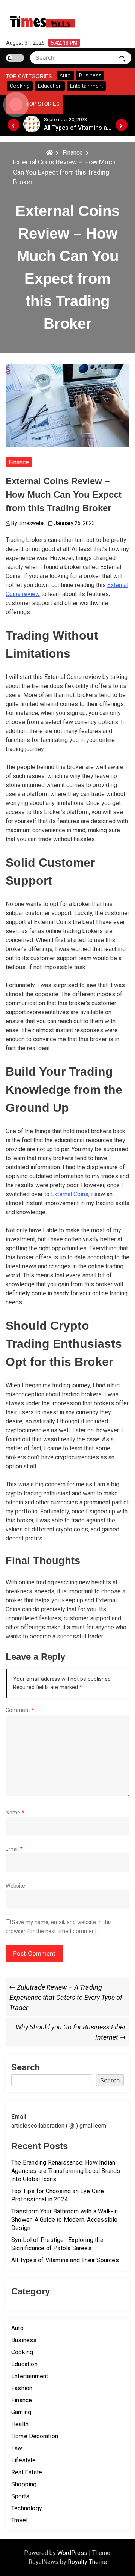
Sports (20, 2496)
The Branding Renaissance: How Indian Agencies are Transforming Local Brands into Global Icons (66, 2171)
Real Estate (27, 2472)
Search (25, 2067)
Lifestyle (23, 2460)
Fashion (22, 2388)
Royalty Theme (87, 2562)
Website (15, 1886)
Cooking (22, 2352)
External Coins (70, 1194)
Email (14, 1849)
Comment (20, 1710)
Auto (17, 2328)
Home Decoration (35, 2436)
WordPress (73, 2553)
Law (17, 2448)
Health (20, 2424)
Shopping (24, 2484)
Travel (19, 2520)
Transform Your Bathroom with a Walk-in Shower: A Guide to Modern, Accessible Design (65, 2220)
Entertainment (30, 2376)
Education (24, 2364)
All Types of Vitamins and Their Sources (65, 2260)
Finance (19, 462)
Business (24, 2340)
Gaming (21, 2412)
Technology (27, 2508)
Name (15, 1813)
